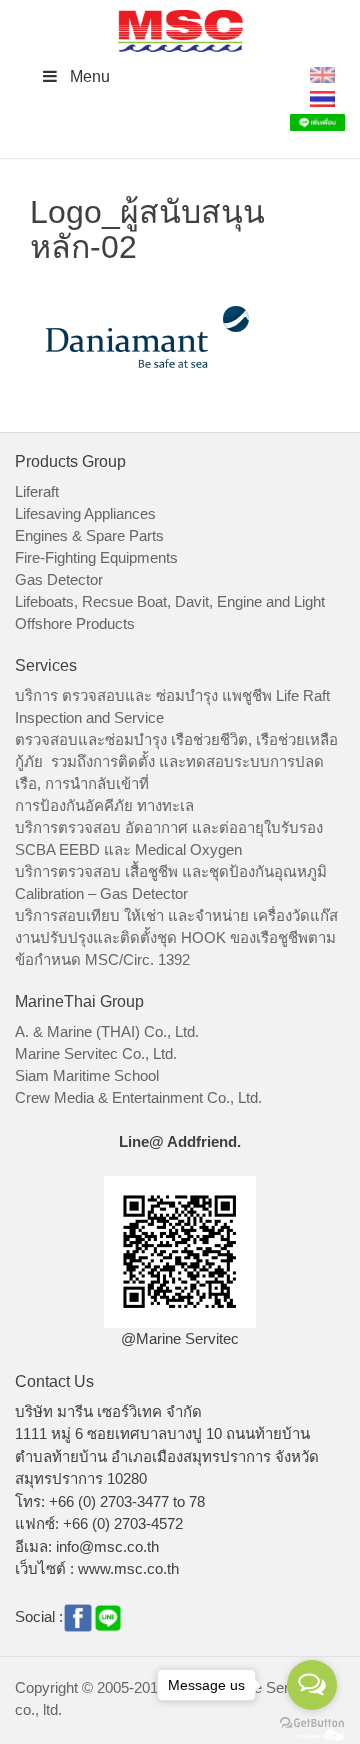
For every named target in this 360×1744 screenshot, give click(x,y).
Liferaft (37, 491)
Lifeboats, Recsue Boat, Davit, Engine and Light (170, 601)
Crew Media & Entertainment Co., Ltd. (138, 1097)
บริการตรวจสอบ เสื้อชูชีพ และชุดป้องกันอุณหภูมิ (171, 871)
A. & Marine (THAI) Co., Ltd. (107, 1031)
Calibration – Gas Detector (101, 893)
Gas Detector (59, 579)
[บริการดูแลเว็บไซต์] (320, 1732)
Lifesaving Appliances (85, 513)
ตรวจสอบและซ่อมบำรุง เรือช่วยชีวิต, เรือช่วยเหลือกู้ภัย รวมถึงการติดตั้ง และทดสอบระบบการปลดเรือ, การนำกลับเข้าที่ (176, 761)
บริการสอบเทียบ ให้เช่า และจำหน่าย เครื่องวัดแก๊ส (176, 915)
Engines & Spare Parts (89, 535)
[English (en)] (322, 73)
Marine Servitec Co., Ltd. (96, 1053)
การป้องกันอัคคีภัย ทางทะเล (104, 805)
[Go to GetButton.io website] (312, 1723)
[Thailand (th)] (322, 97)
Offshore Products (75, 623)
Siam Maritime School (87, 1075)
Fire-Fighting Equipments (96, 557)
